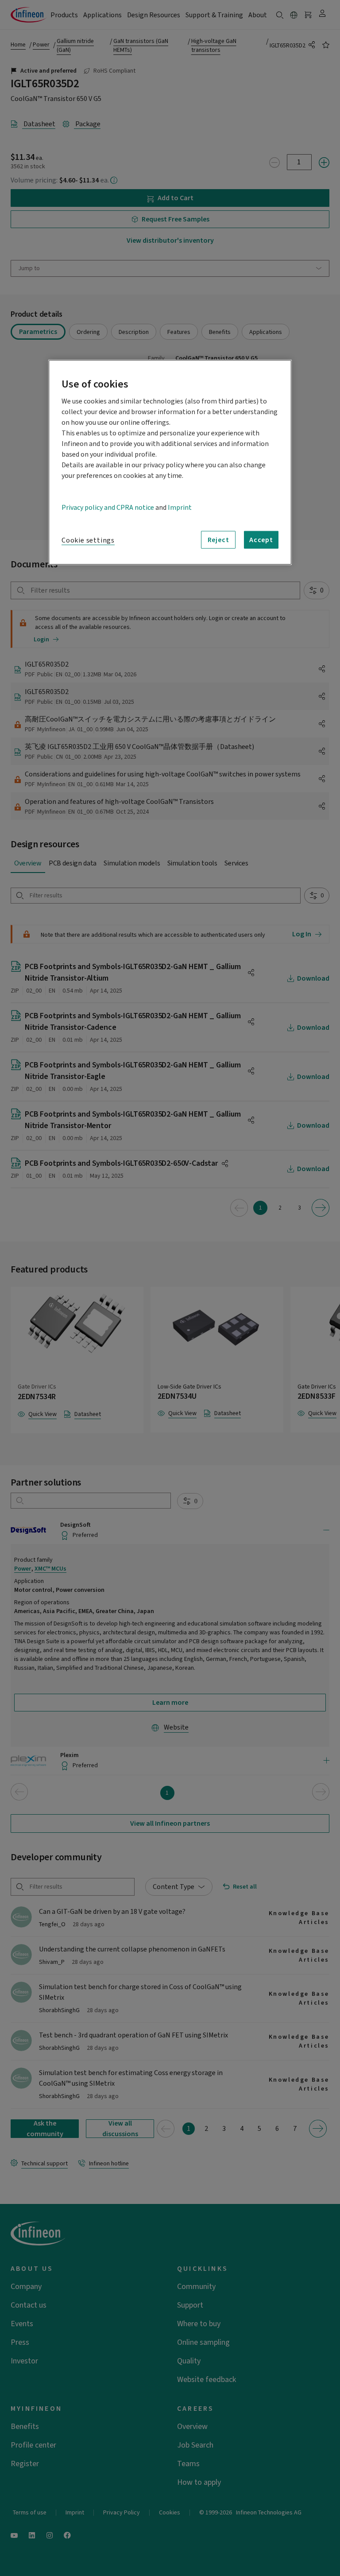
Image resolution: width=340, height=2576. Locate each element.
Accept (261, 540)
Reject (218, 540)
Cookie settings (88, 540)
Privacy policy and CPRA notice (108, 508)
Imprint (180, 508)
